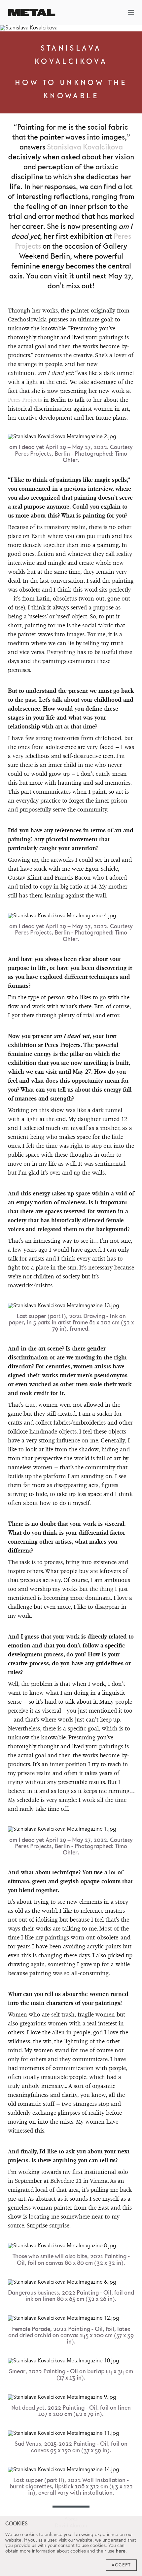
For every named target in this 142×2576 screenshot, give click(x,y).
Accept (121, 2565)
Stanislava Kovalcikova (85, 147)
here (121, 2551)
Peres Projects (25, 400)
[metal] (32, 12)
